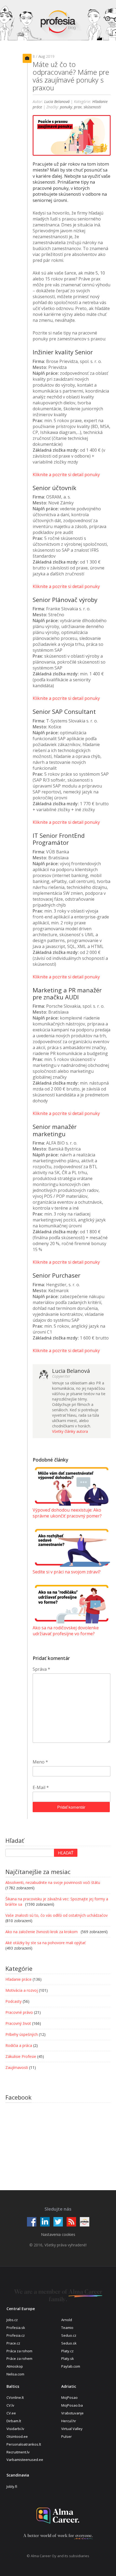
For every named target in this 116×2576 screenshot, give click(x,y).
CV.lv (10, 2405)
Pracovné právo (19, 2012)
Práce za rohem (19, 2358)
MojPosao (69, 2397)
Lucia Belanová (57, 101)
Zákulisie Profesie (21, 2056)
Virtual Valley (72, 2429)
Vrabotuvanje (72, 2413)
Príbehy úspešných (22, 2034)
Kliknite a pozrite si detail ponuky (66, 475)
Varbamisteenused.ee (25, 2460)
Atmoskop (15, 2366)
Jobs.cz (12, 2320)
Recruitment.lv (18, 2452)
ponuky (66, 107)
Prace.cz (13, 2343)
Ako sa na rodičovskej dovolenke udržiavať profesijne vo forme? (66, 1631)
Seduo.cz (69, 2335)
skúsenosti (92, 107)
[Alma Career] (58, 2516)
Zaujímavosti (17, 2067)
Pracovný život (18, 2023)
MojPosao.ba (72, 2405)
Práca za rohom (19, 2351)
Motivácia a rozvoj (22, 1990)
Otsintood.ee (17, 2436)
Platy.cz (67, 2351)
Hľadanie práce (18, 1979)
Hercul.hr (69, 2421)
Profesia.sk (16, 2328)
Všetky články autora (70, 1431)
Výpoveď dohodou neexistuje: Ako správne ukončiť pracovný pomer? (67, 1513)
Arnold (67, 2320)
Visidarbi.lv (15, 2429)
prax (78, 107)
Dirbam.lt (14, 2421)
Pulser (66, 2436)
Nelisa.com (15, 2374)
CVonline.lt (15, 2397)
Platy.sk (68, 2358)
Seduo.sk (69, 2343)
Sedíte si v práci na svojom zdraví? (67, 1572)
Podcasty (13, 2001)
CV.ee (11, 2413)
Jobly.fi (12, 2486)
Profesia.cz (16, 2335)
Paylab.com (71, 2366)
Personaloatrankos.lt (24, 2444)
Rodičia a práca (19, 2045)
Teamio (67, 2328)
